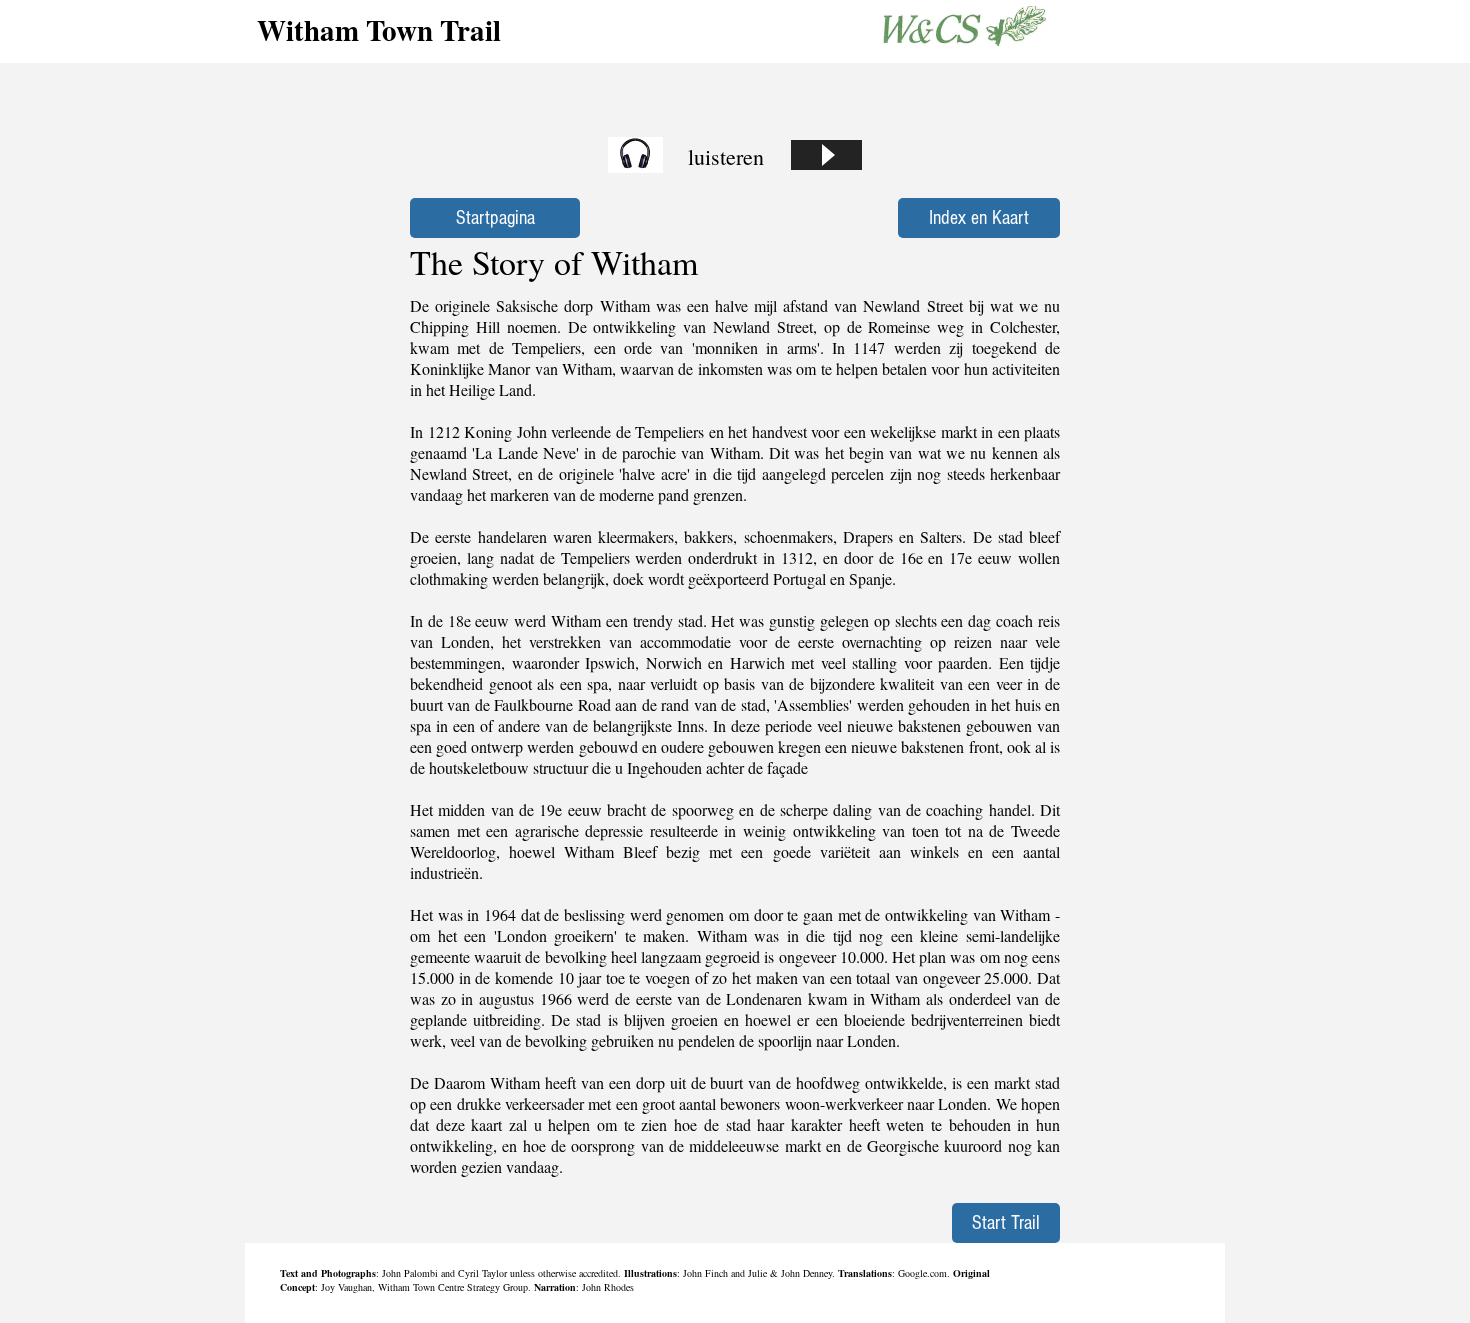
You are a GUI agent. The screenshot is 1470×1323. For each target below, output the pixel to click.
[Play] (826, 155)
